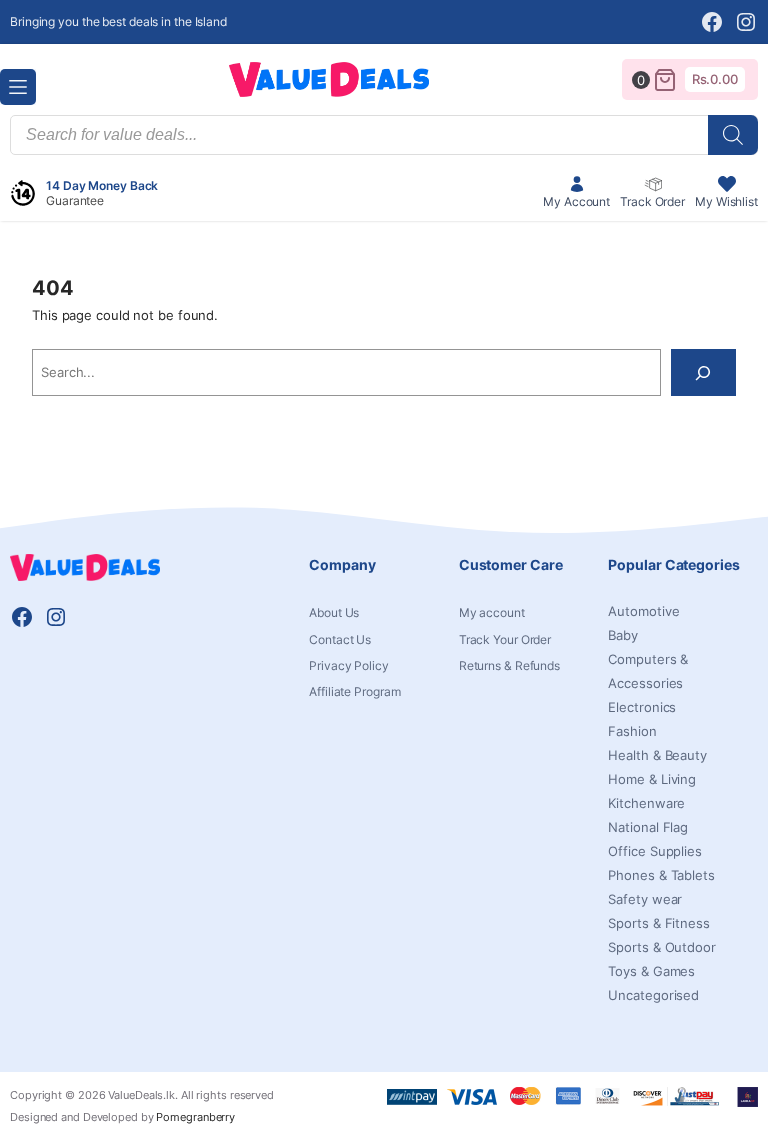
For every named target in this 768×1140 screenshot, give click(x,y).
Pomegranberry (195, 1117)
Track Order (652, 201)
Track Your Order (505, 640)
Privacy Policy (349, 666)
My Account (576, 201)
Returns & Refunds (509, 666)
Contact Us (340, 640)
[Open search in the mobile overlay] (384, 135)
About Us (334, 613)
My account (492, 613)
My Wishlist (726, 201)
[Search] (703, 372)
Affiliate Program (354, 692)
